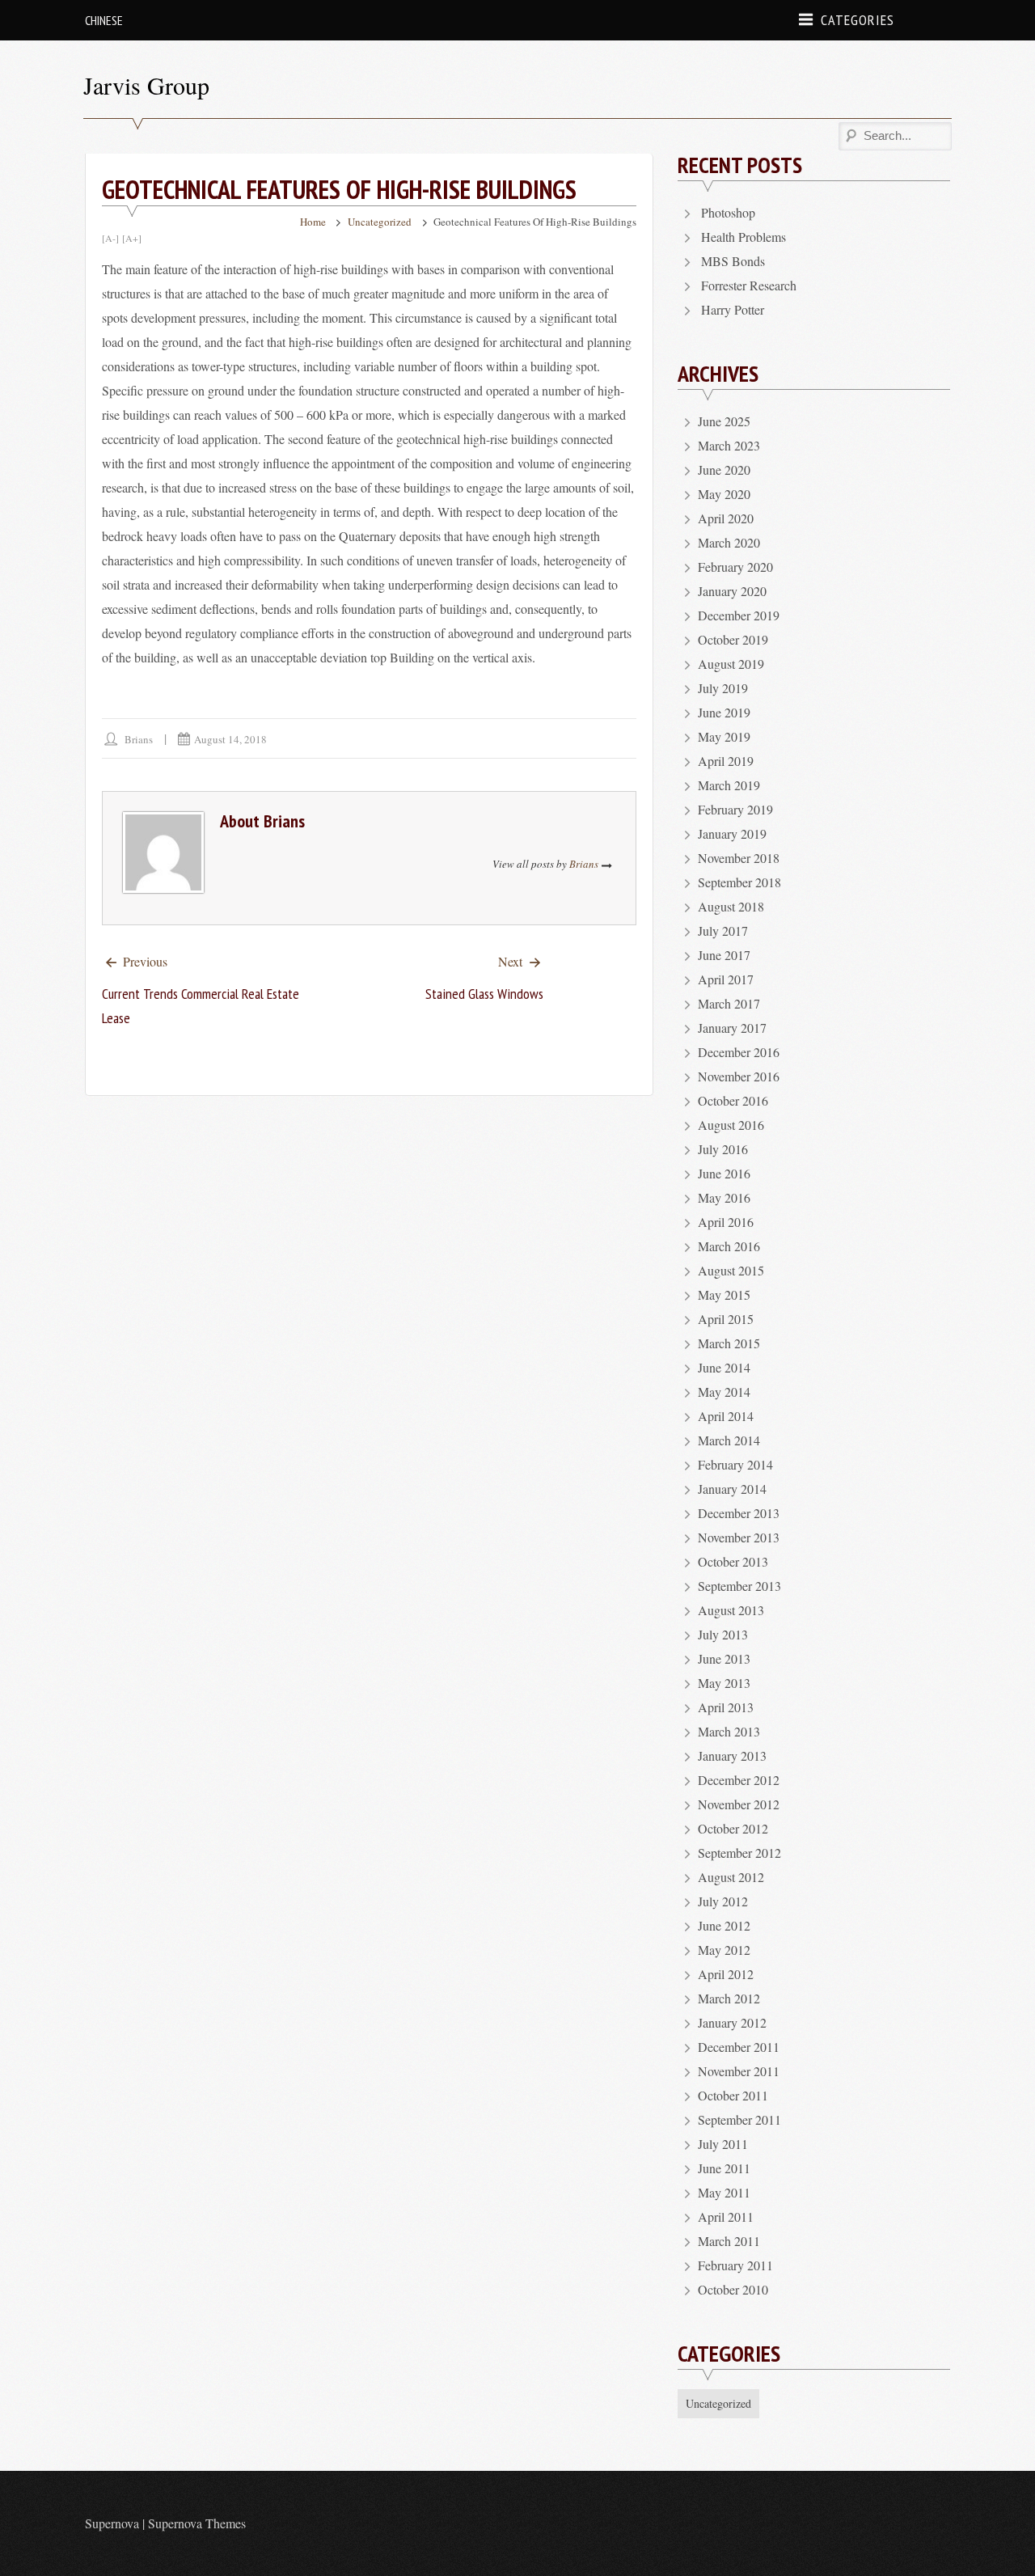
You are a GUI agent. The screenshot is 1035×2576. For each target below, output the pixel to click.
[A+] (132, 238)
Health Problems (744, 237)
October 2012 (733, 1828)
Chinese (104, 20)
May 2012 (724, 1950)
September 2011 (739, 2119)
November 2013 (739, 1537)
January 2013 (732, 1755)
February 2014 (735, 1464)
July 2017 (723, 931)
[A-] (110, 238)
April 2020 (726, 518)
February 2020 (735, 567)
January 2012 (732, 2022)
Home (313, 222)
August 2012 (731, 1877)
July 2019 (723, 688)
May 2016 (724, 1197)
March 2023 (729, 445)
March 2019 (729, 785)
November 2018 (739, 858)
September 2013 (739, 1586)
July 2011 (723, 2144)
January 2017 (732, 1028)
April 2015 (726, 1319)
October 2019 (733, 639)
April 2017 (726, 979)
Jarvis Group (146, 85)
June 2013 (724, 1658)
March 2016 (729, 1246)
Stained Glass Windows (484, 994)
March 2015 (729, 1343)
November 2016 (739, 1076)
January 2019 (732, 833)
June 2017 (724, 955)
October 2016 (733, 1100)
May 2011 (724, 2192)
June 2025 (724, 421)
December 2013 (739, 1513)
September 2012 (739, 1853)
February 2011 (735, 2265)
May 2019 (724, 736)
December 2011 (739, 2047)
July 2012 (723, 1901)
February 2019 (735, 809)
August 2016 (731, 1125)
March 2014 (729, 1440)
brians (139, 739)
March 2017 (729, 1003)
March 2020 (729, 542)
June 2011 (724, 2168)
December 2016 (739, 1052)
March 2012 (729, 1998)
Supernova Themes (197, 2523)
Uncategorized (380, 222)
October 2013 (733, 1561)
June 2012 (724, 1925)
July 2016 (723, 1149)
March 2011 (729, 2241)
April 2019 (726, 761)
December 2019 (739, 615)
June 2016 (724, 1173)
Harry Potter (733, 309)
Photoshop (728, 212)
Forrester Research (749, 285)
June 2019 (724, 712)
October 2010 (733, 2289)
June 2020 (724, 470)
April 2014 (726, 1416)
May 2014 (724, 1392)
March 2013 (729, 1731)
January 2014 (732, 1489)
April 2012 (726, 1974)
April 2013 (726, 1707)
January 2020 (732, 591)
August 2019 (731, 664)
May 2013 (724, 1683)
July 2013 (723, 1634)
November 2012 (739, 1804)
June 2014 (724, 1367)
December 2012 (739, 1780)
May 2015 (724, 1294)
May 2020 (724, 494)
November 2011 (739, 2071)
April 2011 (726, 2216)
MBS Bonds (733, 261)
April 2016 (726, 1222)
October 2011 (733, 2095)
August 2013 (731, 1610)
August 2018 (731, 906)
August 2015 (731, 1270)
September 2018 (739, 882)
